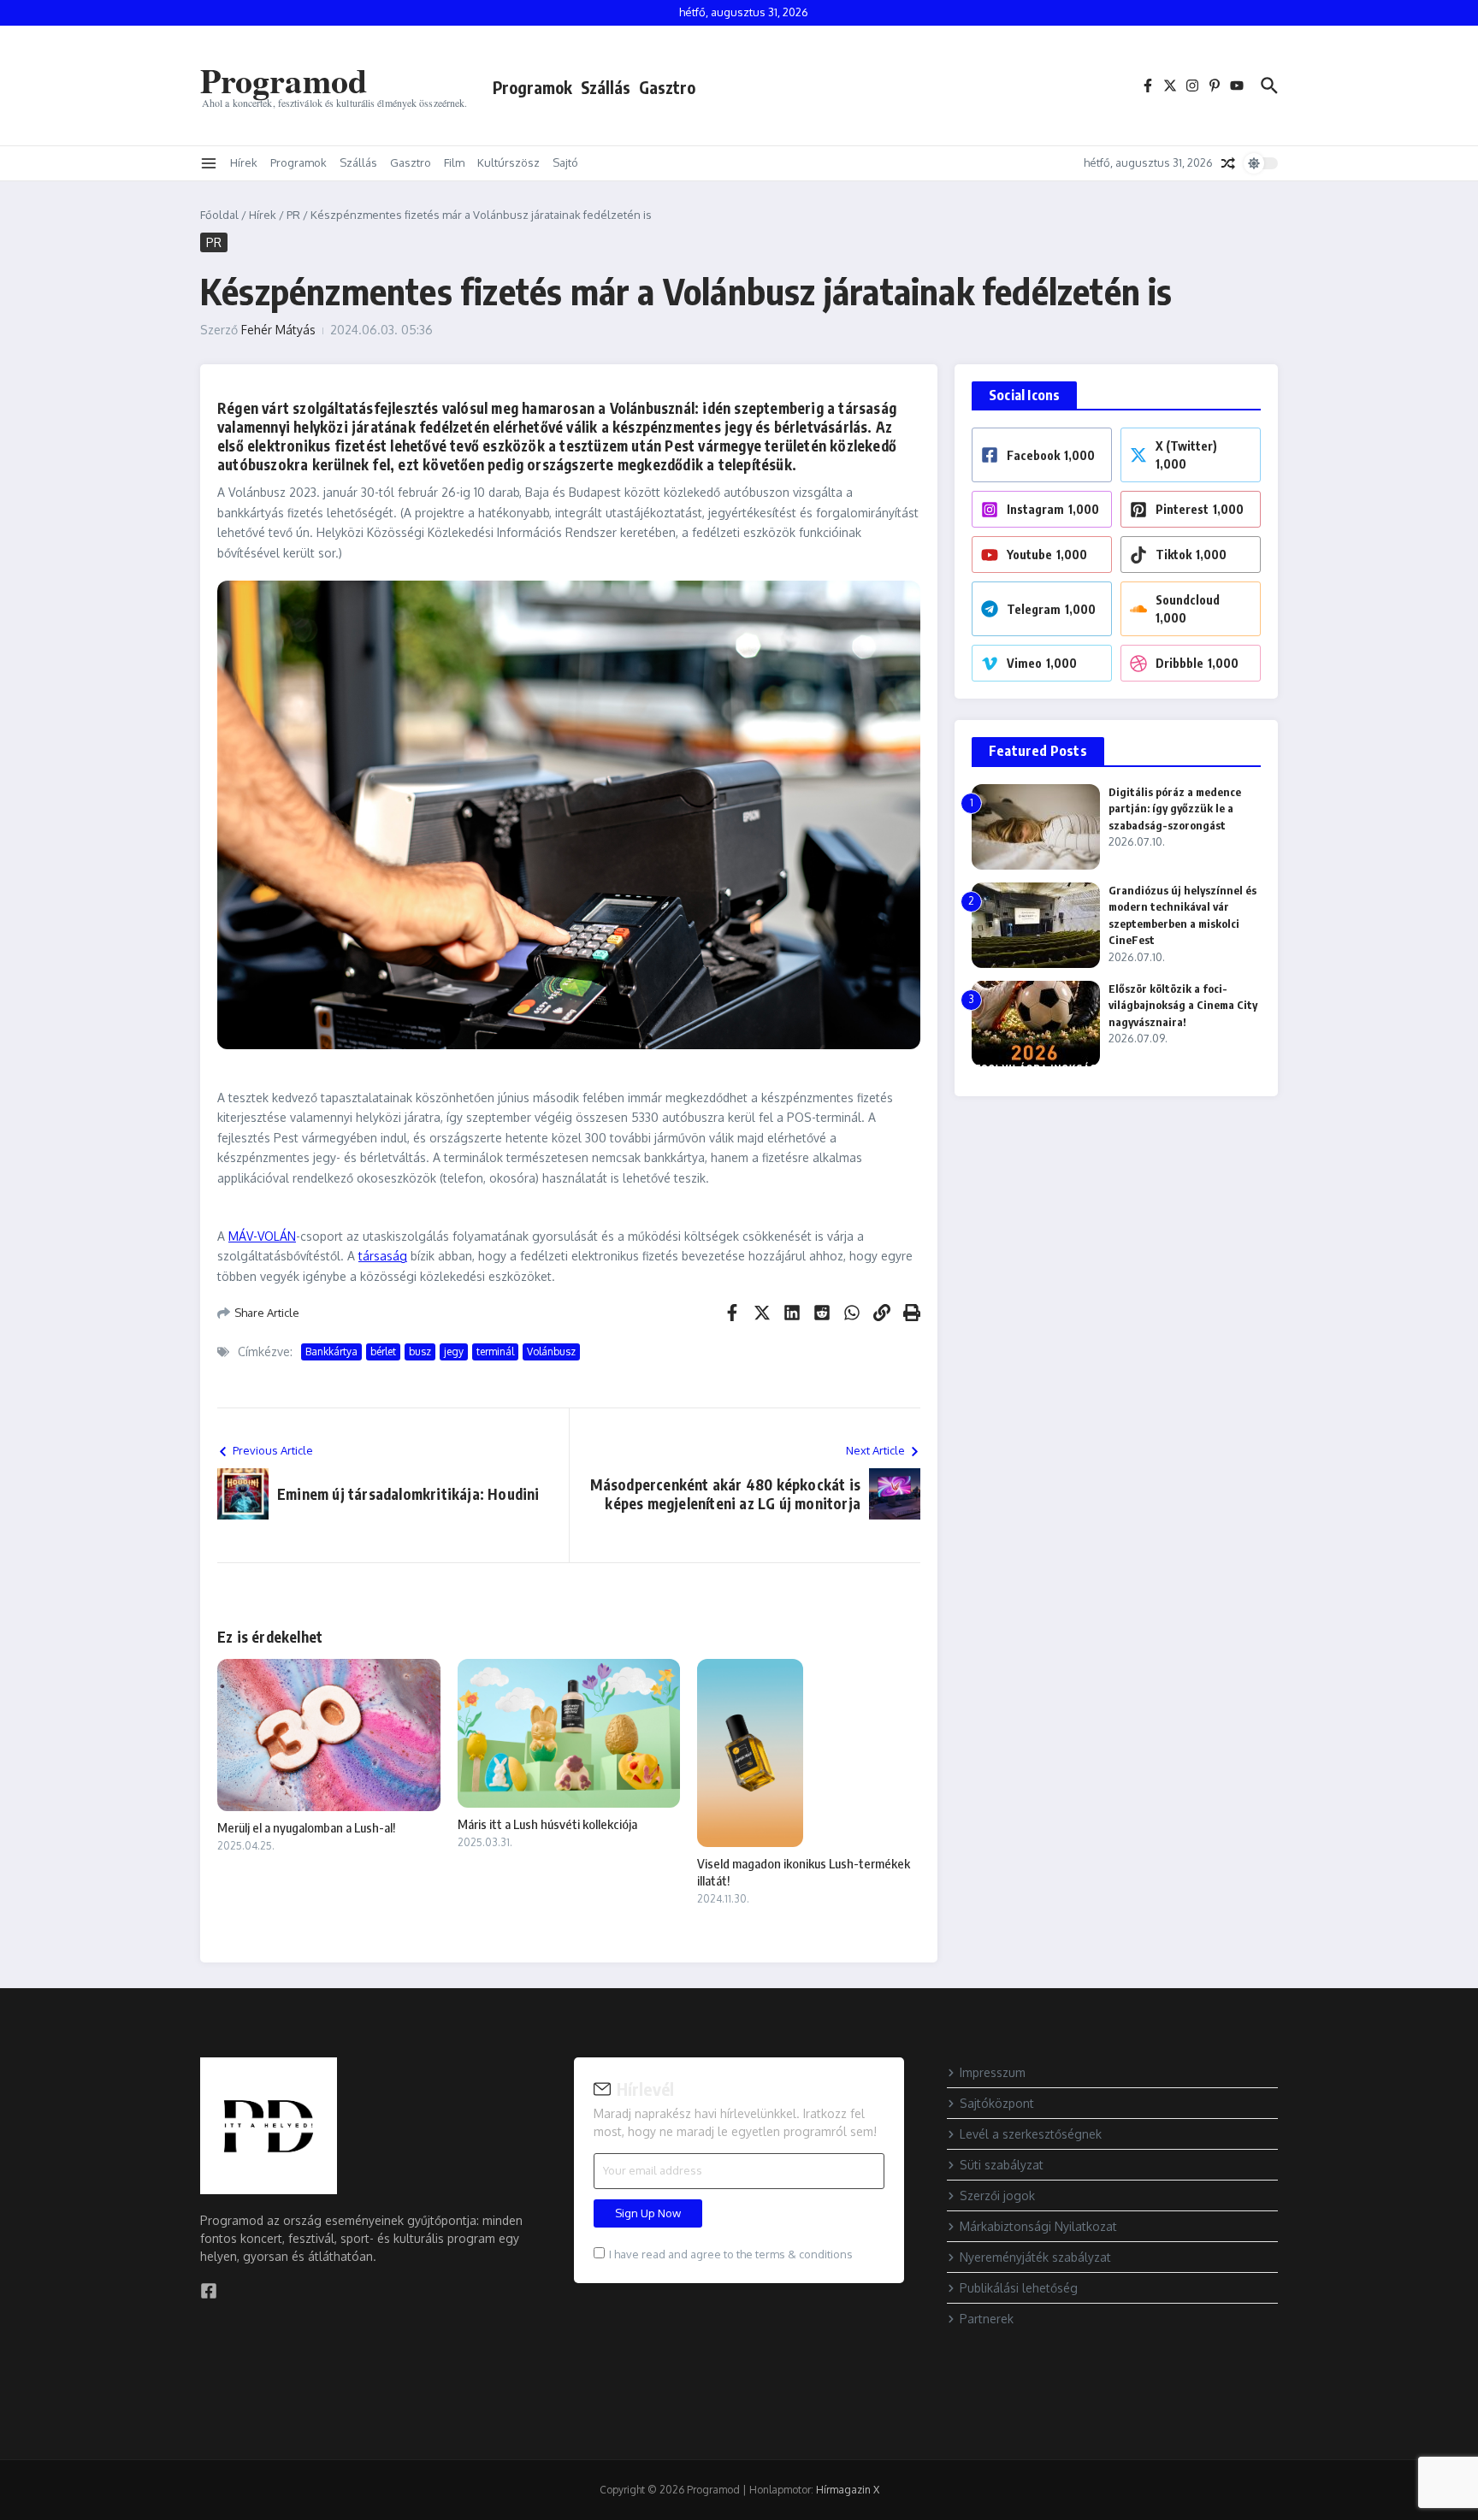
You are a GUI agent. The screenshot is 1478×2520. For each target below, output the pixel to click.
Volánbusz (551, 1351)
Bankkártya (331, 1351)
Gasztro (667, 87)
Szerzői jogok (997, 2195)
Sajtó (565, 162)
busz (420, 1351)
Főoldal (219, 215)
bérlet (383, 1351)
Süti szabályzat (1002, 2165)
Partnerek (987, 2319)
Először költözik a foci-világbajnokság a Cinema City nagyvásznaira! (1183, 1005)
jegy (454, 1351)
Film (454, 162)
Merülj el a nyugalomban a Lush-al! (306, 1827)
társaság (383, 1256)
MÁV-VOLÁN (262, 1236)
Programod (284, 80)
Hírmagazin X (848, 2490)
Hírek (244, 162)
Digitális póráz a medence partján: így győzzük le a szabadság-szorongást (1175, 809)
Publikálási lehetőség (1019, 2288)
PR (293, 215)
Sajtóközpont (997, 2103)
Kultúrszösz (508, 162)
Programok (532, 87)
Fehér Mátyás (278, 330)
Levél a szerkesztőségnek (1031, 2134)
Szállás (606, 87)
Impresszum (993, 2072)
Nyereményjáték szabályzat (1035, 2257)
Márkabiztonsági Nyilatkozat (1038, 2226)
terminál (495, 1351)
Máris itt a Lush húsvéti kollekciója (547, 1824)
